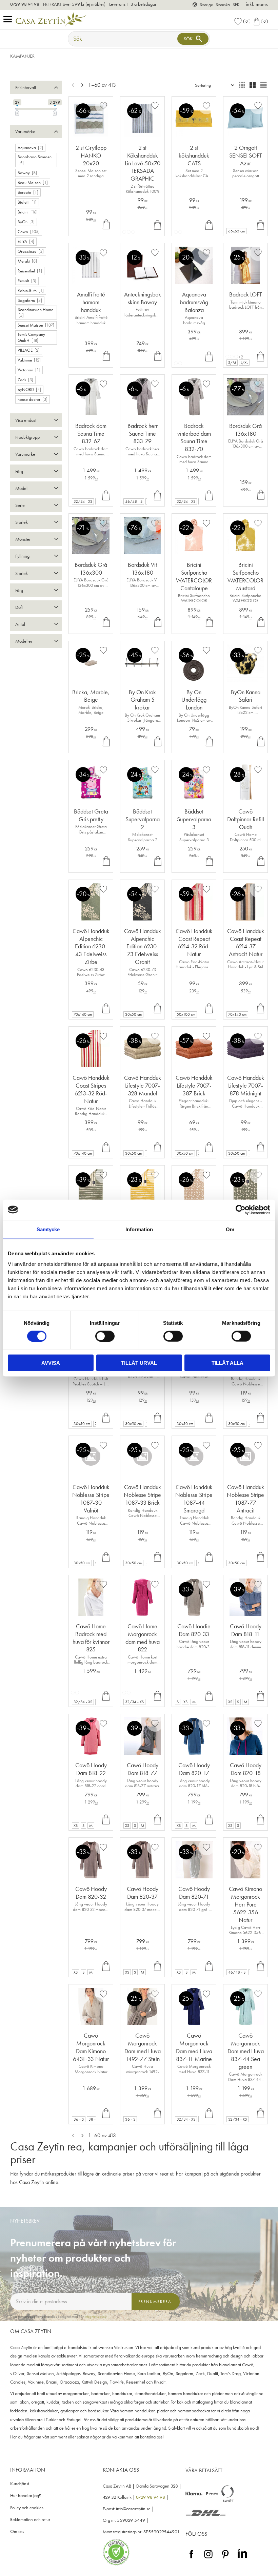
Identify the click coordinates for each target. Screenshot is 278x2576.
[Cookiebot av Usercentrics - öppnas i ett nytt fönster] (241, 1210)
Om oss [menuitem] (17, 2531)
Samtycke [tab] (48, 1229)
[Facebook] (191, 2559)
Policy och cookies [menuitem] (27, 2508)
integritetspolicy (96, 2316)
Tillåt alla (227, 1363)
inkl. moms (257, 4)
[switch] (105, 1336)
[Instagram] (208, 2559)
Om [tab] (230, 1229)
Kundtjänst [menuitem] (20, 2484)
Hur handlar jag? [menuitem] (26, 2496)
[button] (9, 19)
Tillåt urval (139, 1363)
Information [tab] (139, 1229)
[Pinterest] (225, 2559)
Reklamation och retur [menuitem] (30, 2520)
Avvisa (51, 1363)
